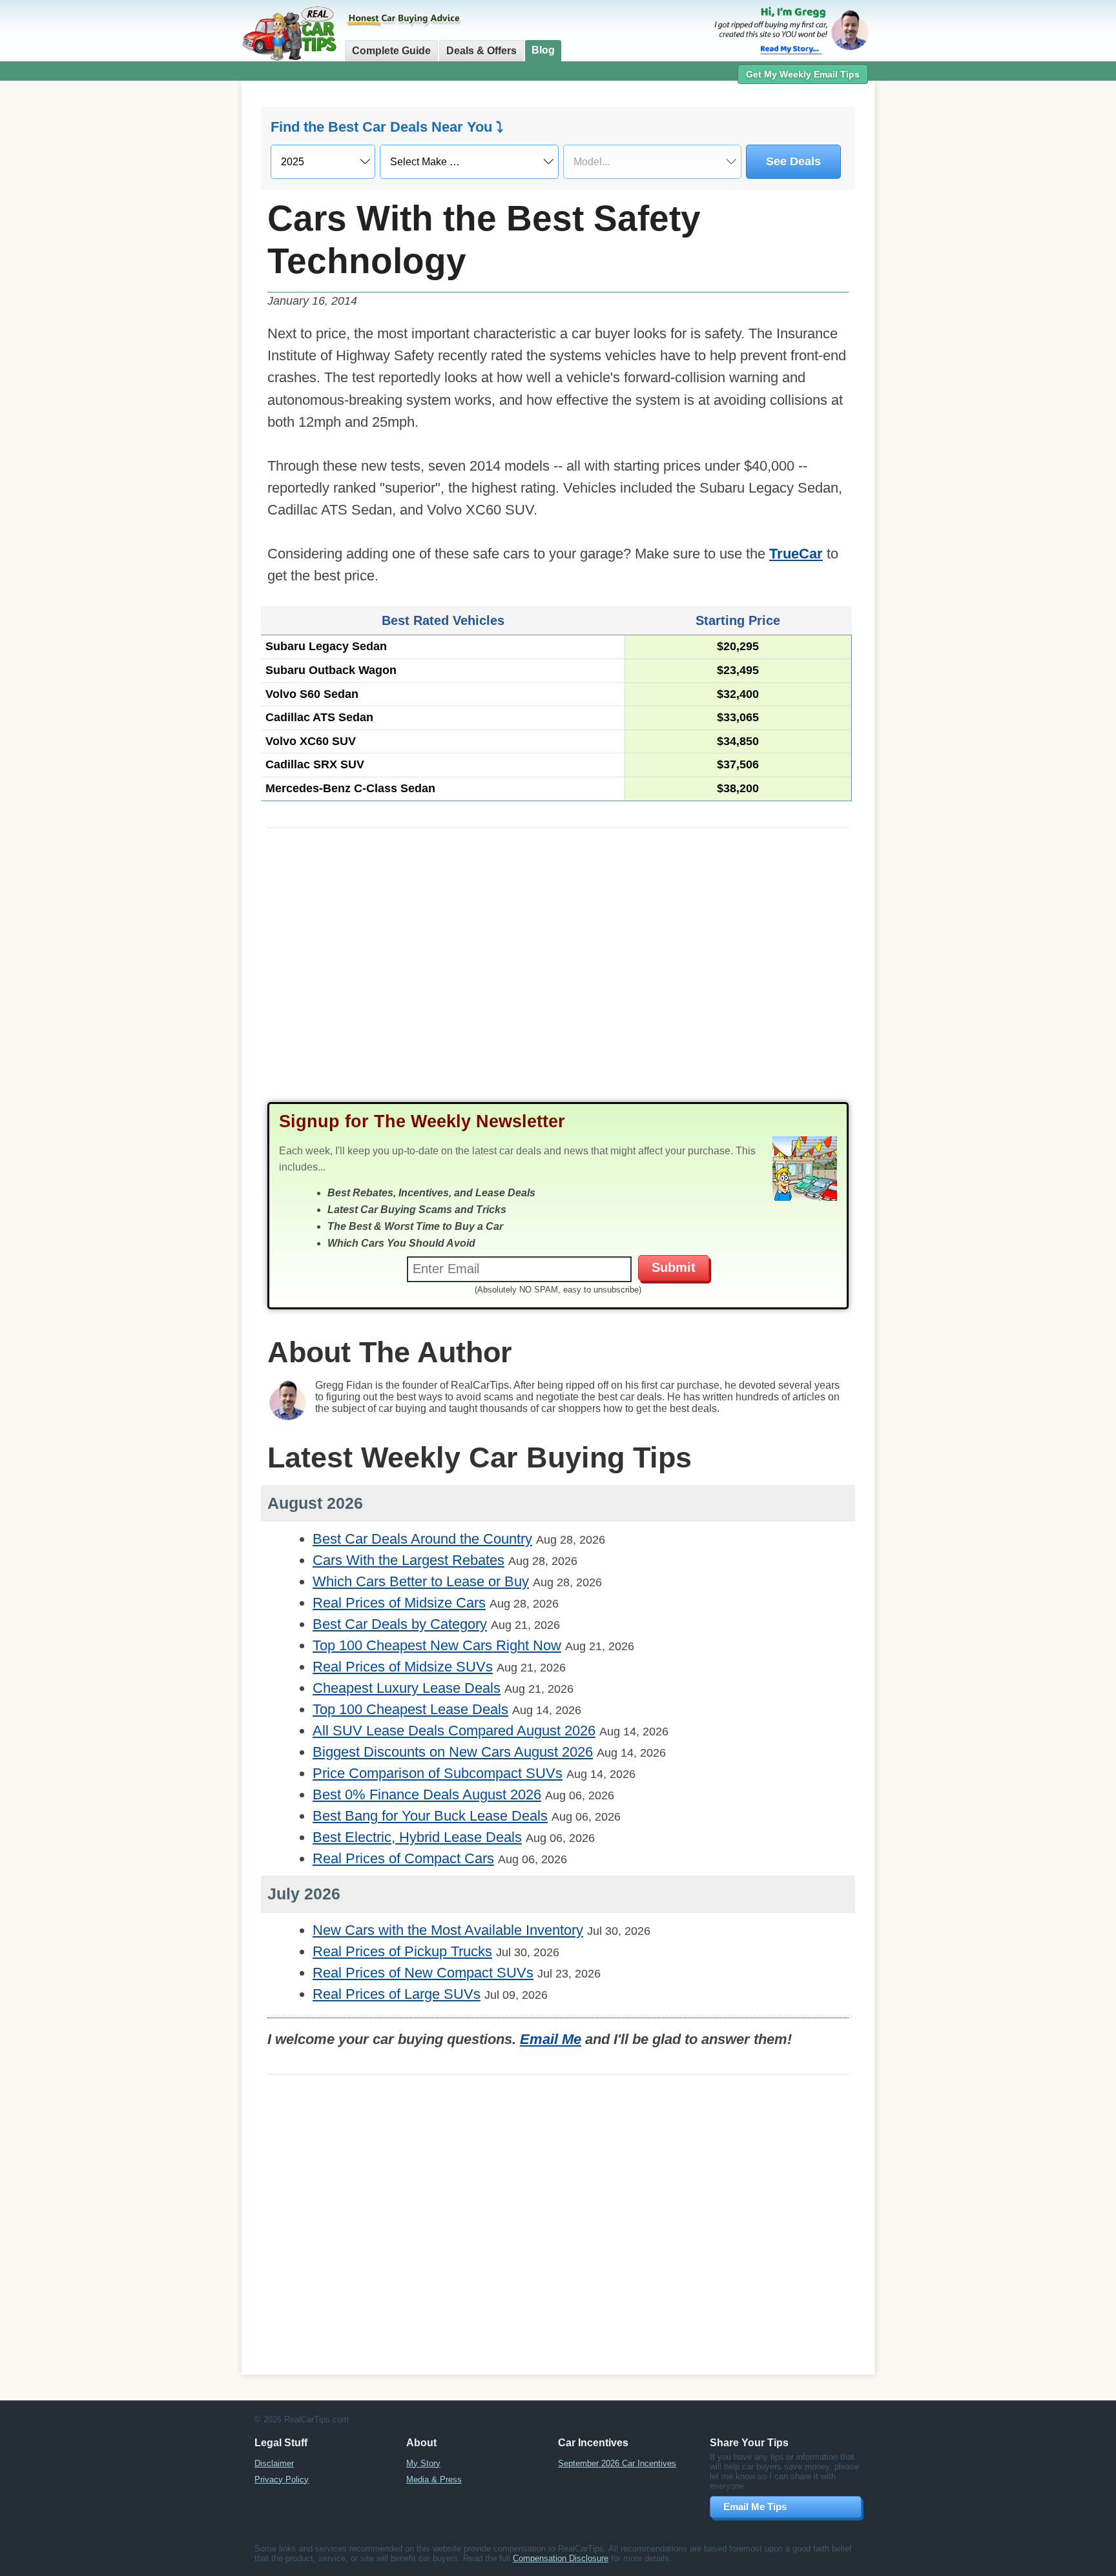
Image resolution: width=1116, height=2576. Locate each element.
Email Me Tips (755, 2507)
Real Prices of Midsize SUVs (403, 1667)
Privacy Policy (282, 2479)
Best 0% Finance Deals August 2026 (427, 1794)
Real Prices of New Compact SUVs (423, 1973)
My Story (423, 2463)
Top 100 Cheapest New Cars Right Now (437, 1645)
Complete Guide (391, 51)
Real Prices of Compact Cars (403, 1858)
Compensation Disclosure (561, 2558)
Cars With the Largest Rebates (408, 1560)
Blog (543, 50)
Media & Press (434, 2479)
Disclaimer (274, 2463)
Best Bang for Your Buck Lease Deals (430, 1816)
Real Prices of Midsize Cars (399, 1603)
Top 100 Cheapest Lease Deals (410, 1709)
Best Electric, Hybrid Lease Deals (417, 1837)
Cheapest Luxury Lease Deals (407, 1688)
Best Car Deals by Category (400, 1624)
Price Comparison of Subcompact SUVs (438, 1773)
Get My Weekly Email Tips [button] (803, 74)
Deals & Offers (481, 51)
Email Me (551, 2039)
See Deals (793, 161)
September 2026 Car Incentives (617, 2463)
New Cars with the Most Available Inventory (448, 1930)
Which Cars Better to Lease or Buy (421, 1581)
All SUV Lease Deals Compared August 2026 (454, 1731)
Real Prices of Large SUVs (397, 1994)
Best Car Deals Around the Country (422, 1539)
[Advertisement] (170, 287)
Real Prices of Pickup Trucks (402, 1951)
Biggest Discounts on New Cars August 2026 (453, 1752)
